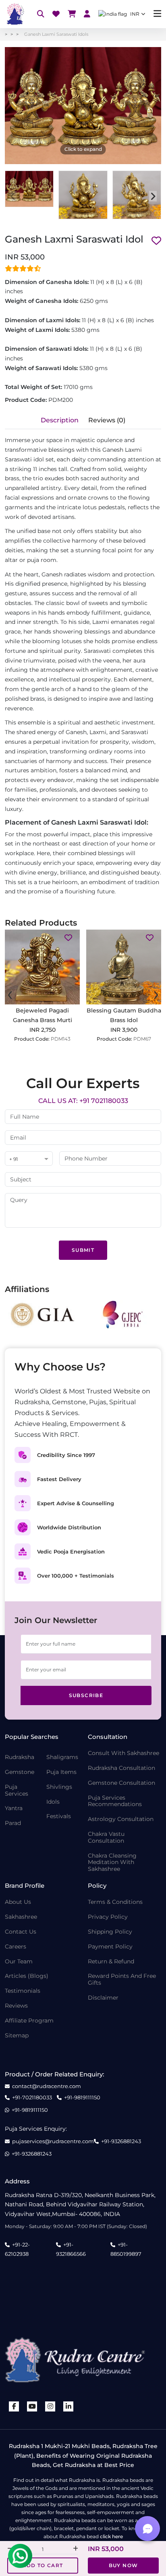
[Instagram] (50, 2406)
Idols (53, 1802)
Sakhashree (21, 1917)
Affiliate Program (29, 2021)
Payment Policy (110, 1947)
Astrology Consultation (121, 1819)
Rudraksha (20, 1757)
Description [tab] (60, 420)
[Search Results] (41, 14)
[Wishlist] (56, 14)
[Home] (15, 14)
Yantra (14, 1808)
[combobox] (29, 1159)
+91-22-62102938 (17, 2249)
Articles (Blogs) (27, 1976)
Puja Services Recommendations (115, 1801)
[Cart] (72, 14)
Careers (16, 1947)
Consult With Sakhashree (123, 1753)
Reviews (16, 2006)
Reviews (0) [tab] (107, 420)
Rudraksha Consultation (121, 1768)
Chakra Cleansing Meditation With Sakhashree (112, 1862)
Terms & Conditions (115, 1902)
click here (111, 2536)
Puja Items (61, 1772)
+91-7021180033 (32, 2098)
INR (135, 14)
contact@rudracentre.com (47, 2086)
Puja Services (17, 1790)
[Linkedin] (68, 2406)
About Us (18, 1902)
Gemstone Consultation (121, 1783)
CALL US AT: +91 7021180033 (83, 1101)
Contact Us (21, 1932)
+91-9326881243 (121, 2141)
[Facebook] (14, 2406)
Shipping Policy (110, 1932)
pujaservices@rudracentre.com (53, 2141)
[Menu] (157, 14)
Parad (13, 1823)
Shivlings (59, 1787)
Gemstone (20, 1772)
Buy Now (123, 2565)
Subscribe (86, 1695)
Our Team (19, 1962)
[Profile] (87, 14)
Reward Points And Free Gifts (122, 1979)
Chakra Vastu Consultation (106, 1837)
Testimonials (23, 1991)
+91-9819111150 (82, 2098)
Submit (83, 1250)
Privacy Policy (108, 1917)
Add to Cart (43, 2565)
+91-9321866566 (71, 2249)
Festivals (59, 1816)
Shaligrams (62, 1757)
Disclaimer (103, 1998)
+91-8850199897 (126, 2249)
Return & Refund (111, 1962)
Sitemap (17, 2036)
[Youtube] (32, 2406)
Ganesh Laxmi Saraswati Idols (56, 34)
